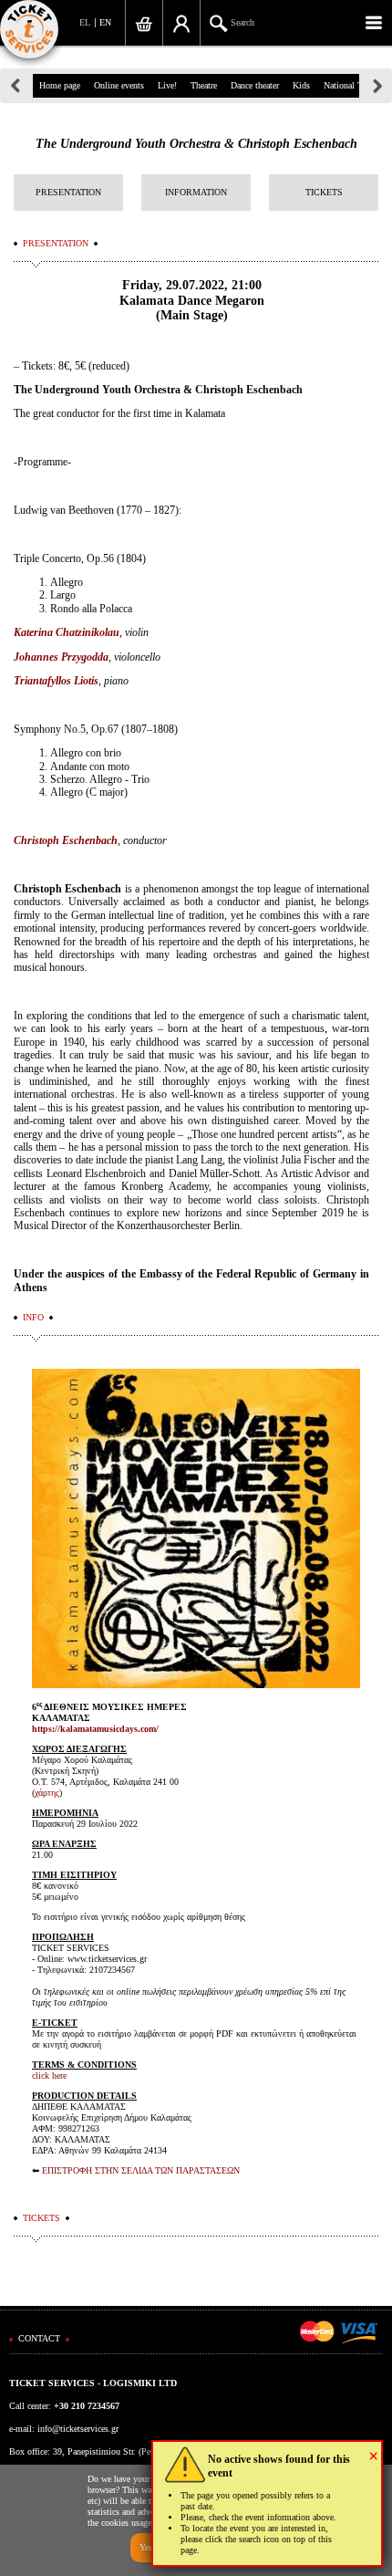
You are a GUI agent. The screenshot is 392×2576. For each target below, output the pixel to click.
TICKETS (324, 192)
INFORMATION (196, 192)
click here (49, 2075)
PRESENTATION (68, 192)
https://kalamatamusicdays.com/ (95, 1729)
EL (85, 22)
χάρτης (47, 1793)
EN (105, 22)
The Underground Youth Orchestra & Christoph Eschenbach (196, 144)
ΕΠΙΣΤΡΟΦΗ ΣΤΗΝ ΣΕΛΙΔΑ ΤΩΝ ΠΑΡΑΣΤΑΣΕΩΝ (141, 2170)
